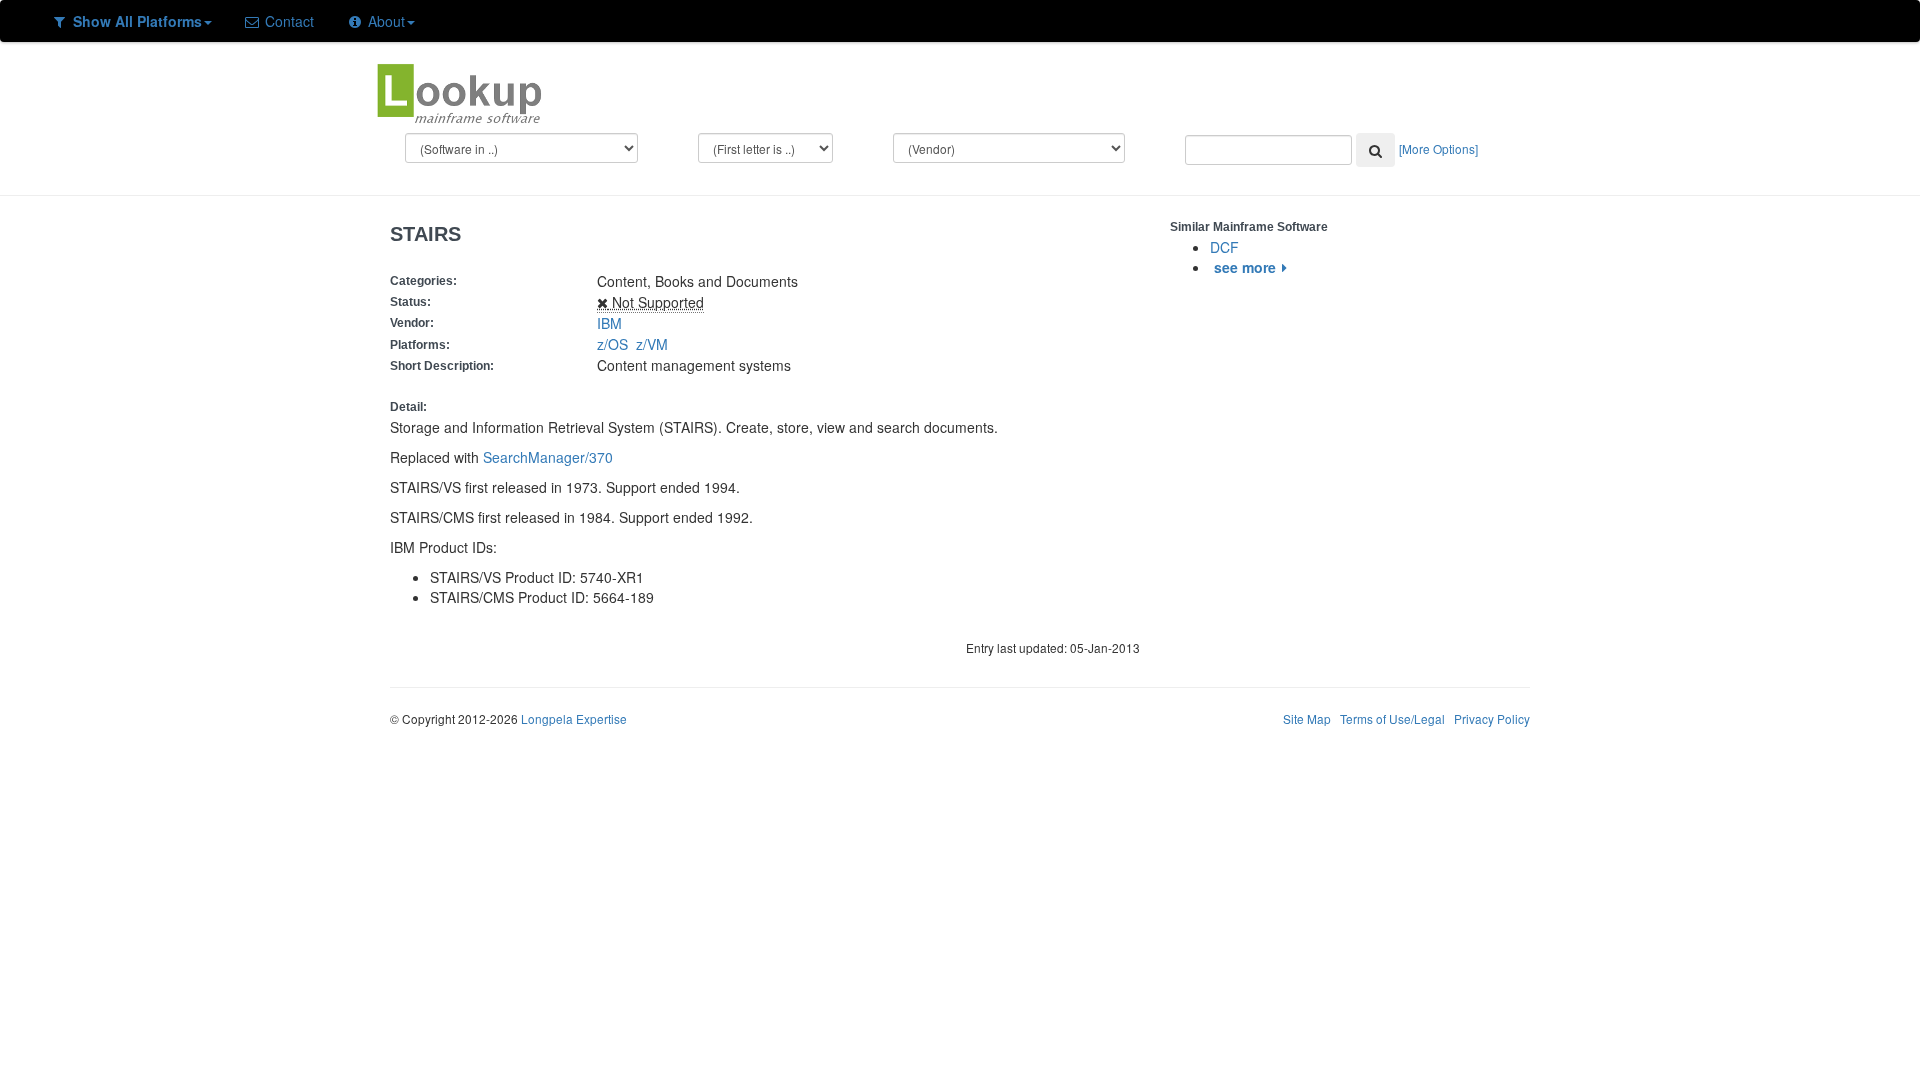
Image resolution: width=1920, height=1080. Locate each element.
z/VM (656, 344)
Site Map (1307, 718)
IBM (609, 323)
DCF (1224, 247)
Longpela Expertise (574, 718)
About (384, 21)
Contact (287, 21)
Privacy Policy (1492, 718)
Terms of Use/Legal (1392, 718)
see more (1245, 267)
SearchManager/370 (548, 457)
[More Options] (1438, 148)
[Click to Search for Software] (1375, 150)
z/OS (616, 344)
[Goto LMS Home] (459, 91)
